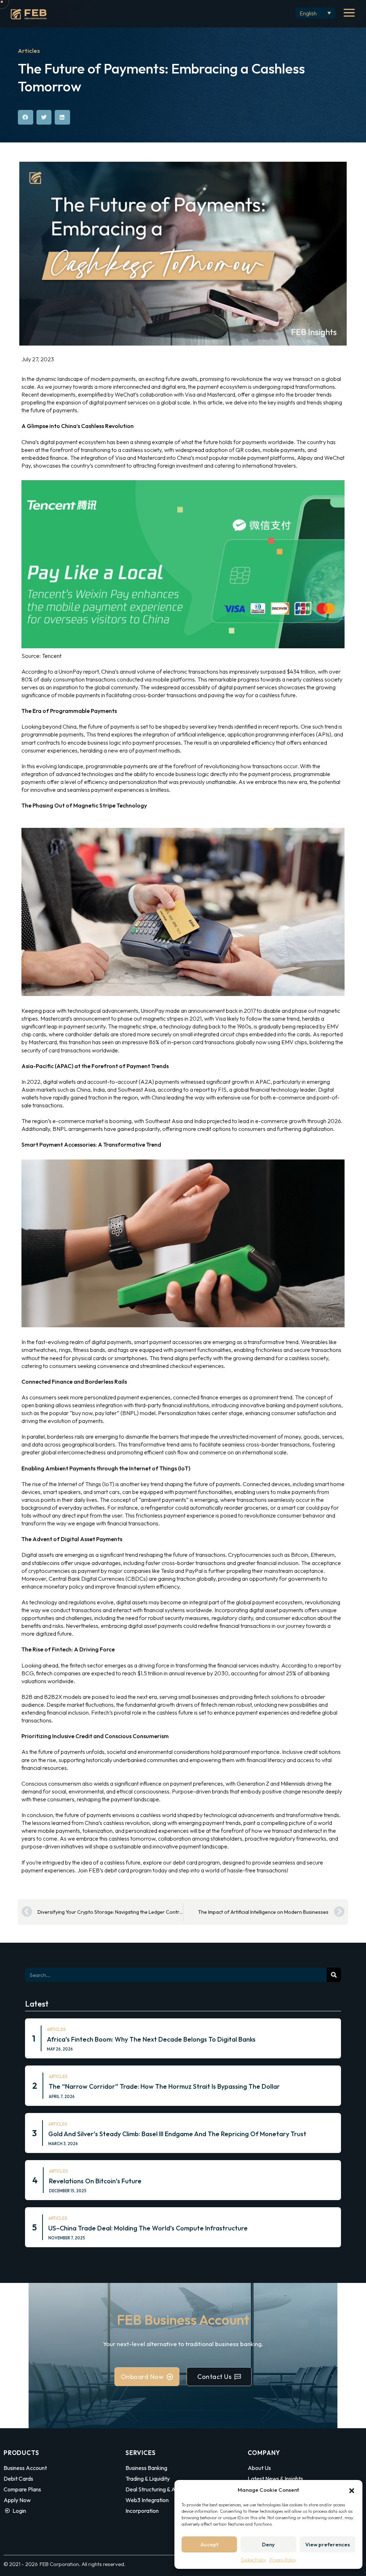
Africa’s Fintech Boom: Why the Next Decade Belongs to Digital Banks (151, 2039)
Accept (209, 2544)
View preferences (328, 2544)
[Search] (334, 1975)
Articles (29, 51)
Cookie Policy (253, 2560)
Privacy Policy (283, 2560)
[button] (352, 2490)
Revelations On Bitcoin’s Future (95, 2181)
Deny (268, 2544)
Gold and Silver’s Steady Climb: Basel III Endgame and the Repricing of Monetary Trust (177, 2134)
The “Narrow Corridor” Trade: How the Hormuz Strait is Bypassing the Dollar (164, 2086)
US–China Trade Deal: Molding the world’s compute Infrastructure (148, 2228)
